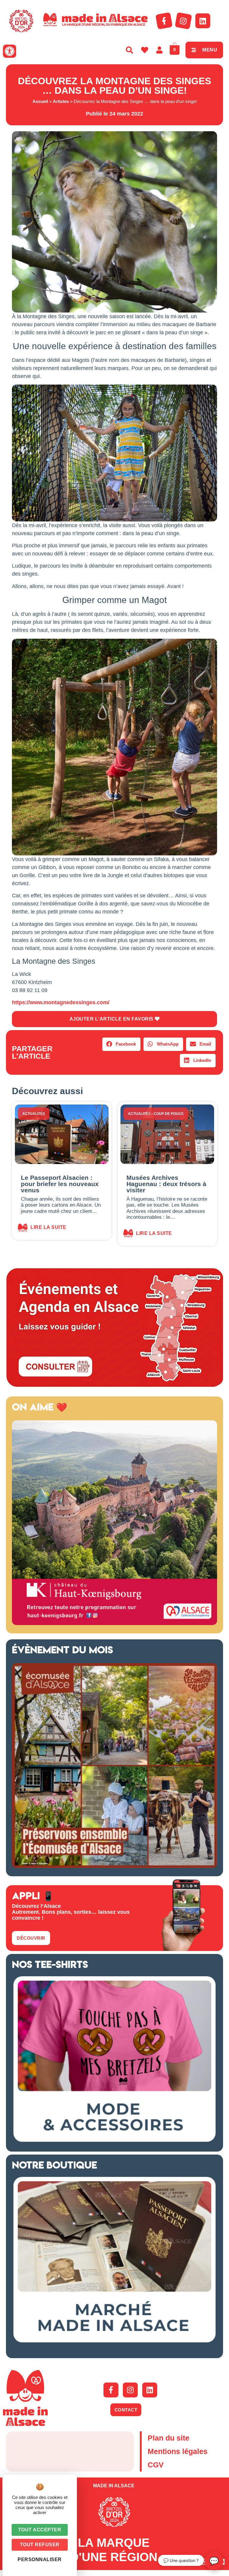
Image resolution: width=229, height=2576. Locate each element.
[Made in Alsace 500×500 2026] (114, 1623)
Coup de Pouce (169, 1114)
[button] (10, 51)
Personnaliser (40, 2559)
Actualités (34, 1114)
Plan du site (168, 2438)
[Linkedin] (203, 21)
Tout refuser (40, 2545)
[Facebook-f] (164, 21)
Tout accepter (40, 2530)
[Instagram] (183, 21)
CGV (156, 2465)
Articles (61, 101)
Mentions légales (178, 2451)
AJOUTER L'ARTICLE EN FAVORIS (112, 1019)
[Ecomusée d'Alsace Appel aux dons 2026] (114, 1866)
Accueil (40, 101)
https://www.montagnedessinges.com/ (61, 1002)
